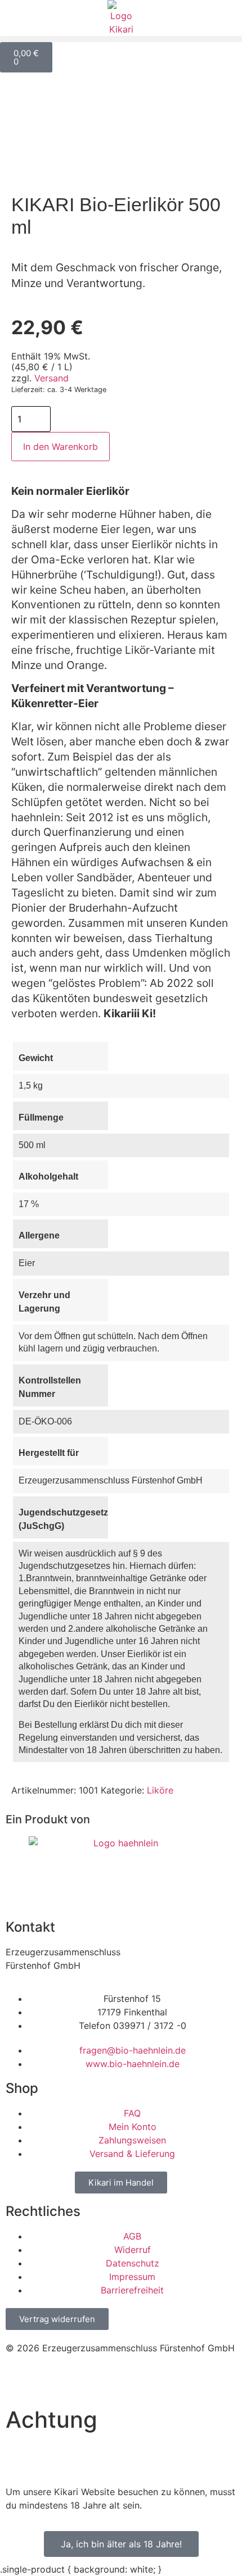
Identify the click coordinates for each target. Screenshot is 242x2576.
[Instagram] (20, 2380)
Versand (51, 378)
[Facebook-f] (51, 2380)
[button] (121, 39)
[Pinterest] (113, 2380)
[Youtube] (82, 2380)
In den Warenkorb (60, 447)
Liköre (160, 1790)
